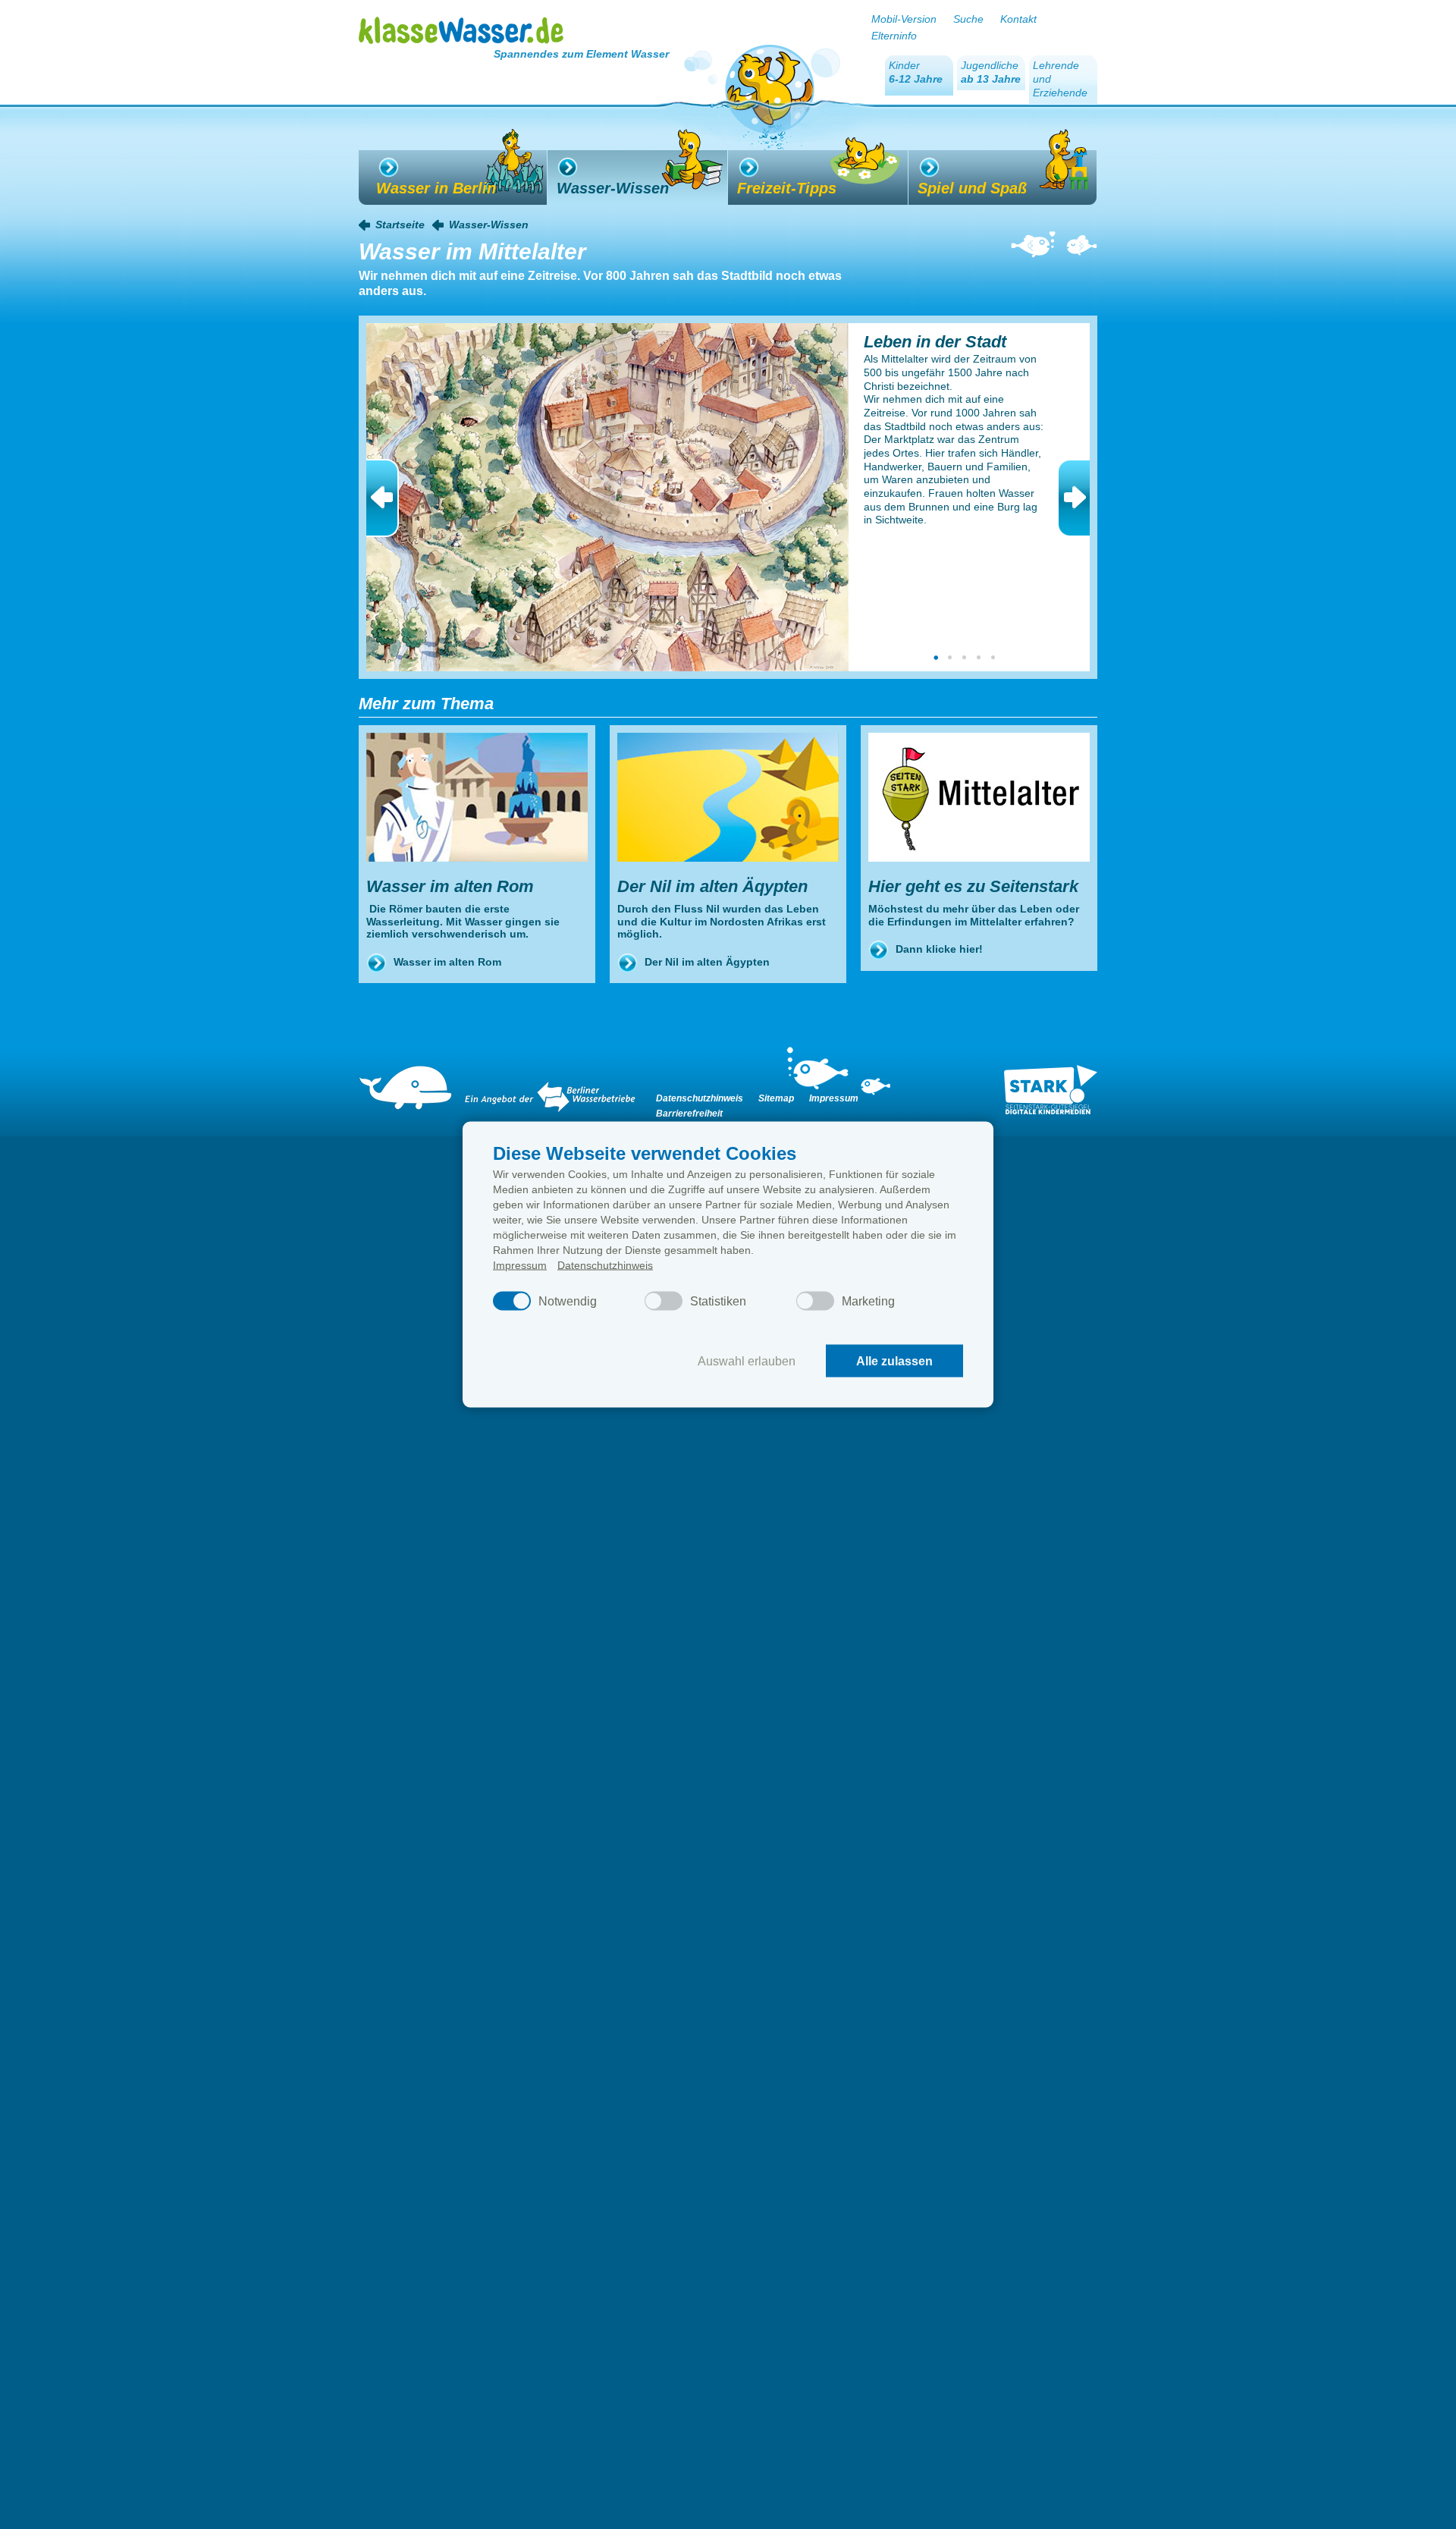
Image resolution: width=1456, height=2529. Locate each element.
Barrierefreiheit (689, 1114)
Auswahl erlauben (747, 1360)
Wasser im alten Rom (447, 962)
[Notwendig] (512, 1301)
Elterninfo (894, 36)
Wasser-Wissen (489, 225)
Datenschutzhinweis (605, 1265)
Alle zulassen (894, 1360)
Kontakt (1018, 19)
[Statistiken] (664, 1301)
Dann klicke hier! (939, 949)
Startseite (400, 225)
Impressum (520, 1265)
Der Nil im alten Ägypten (707, 962)
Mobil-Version (904, 19)
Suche (968, 19)
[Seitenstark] (1051, 1090)
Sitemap (776, 1098)
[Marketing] (815, 1301)
